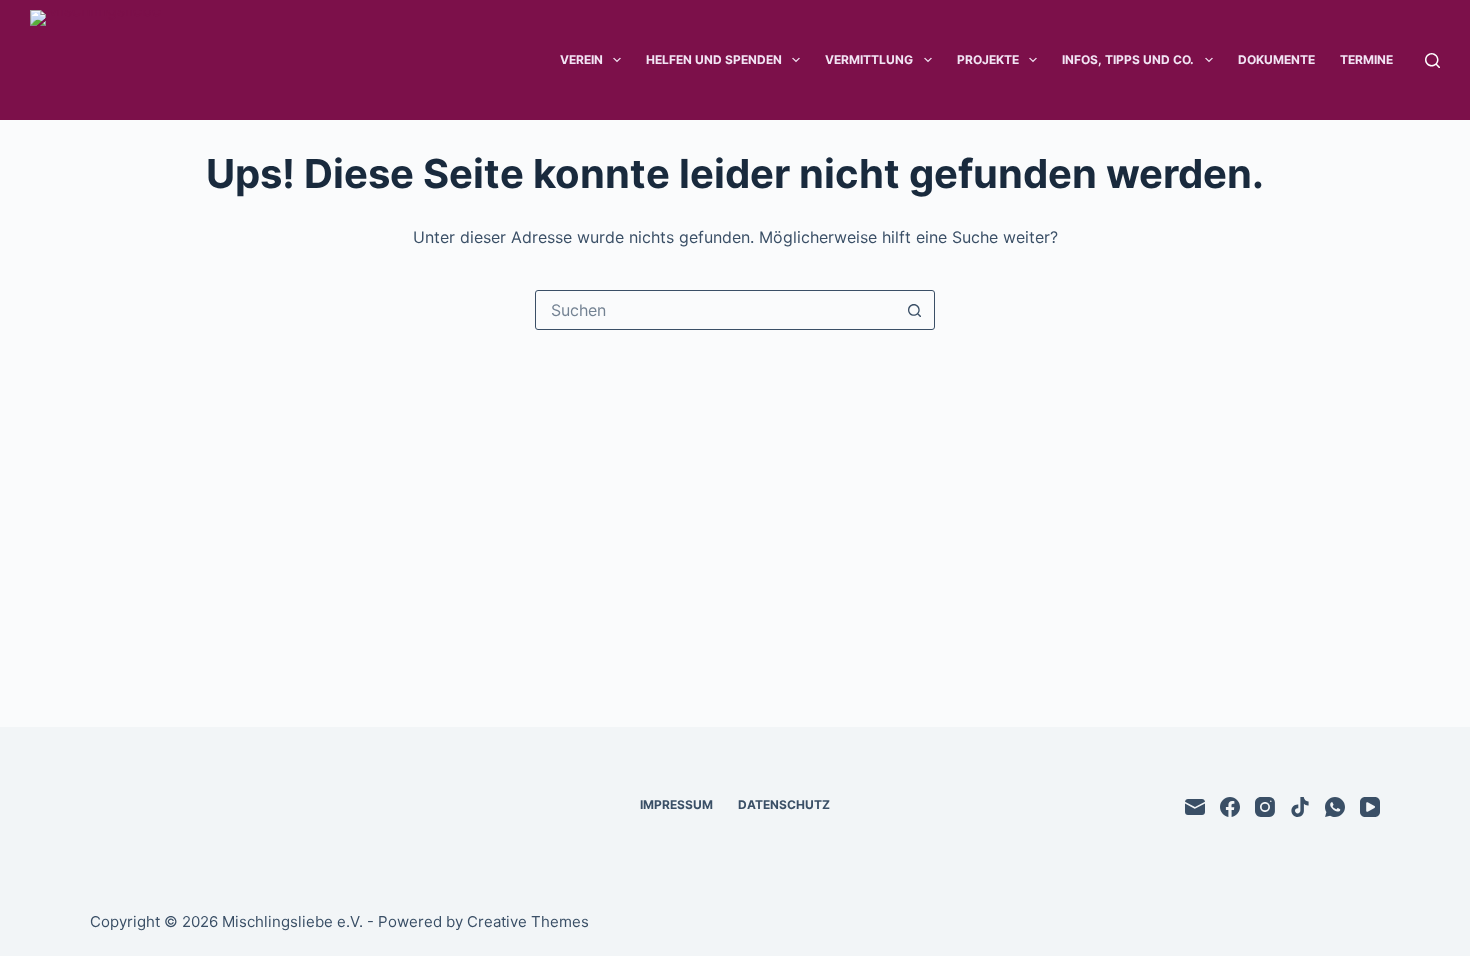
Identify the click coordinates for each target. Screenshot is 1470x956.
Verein (581, 59)
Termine (1366, 59)
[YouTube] (1370, 807)
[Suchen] (1432, 60)
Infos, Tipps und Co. (1128, 59)
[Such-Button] (914, 310)
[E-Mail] (1195, 807)
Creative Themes (528, 921)
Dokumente (1276, 59)
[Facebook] (1230, 807)
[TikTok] (1300, 807)
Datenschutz (784, 804)
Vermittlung (869, 59)
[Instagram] (1265, 807)
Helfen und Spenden (714, 59)
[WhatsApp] (1335, 807)
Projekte (988, 59)
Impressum (676, 804)
